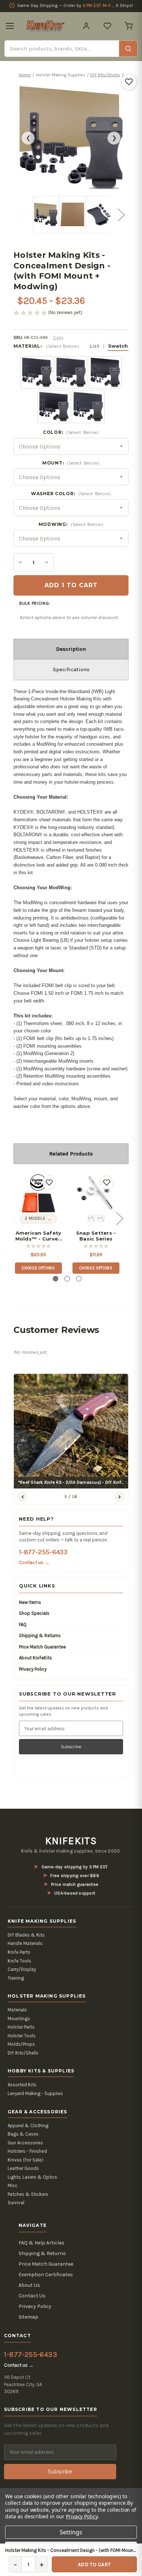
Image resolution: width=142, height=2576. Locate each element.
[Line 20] (91, 1218)
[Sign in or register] (86, 26)
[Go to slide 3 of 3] (79, 1279)
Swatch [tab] (118, 346)
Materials (17, 2010)
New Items (30, 1602)
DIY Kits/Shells (23, 2053)
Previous (23, 209)
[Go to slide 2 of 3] (67, 1279)
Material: (71, 346)
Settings (71, 2532)
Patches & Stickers (28, 2194)
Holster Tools (22, 2036)
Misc (13, 2185)
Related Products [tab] (71, 1154)
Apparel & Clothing (28, 2126)
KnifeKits (71, 1841)
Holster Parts (21, 2027)
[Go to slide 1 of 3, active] (56, 1279)
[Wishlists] (107, 26)
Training (16, 1978)
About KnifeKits (35, 1658)
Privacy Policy (33, 1669)
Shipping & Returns (40, 1635)
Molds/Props (21, 2044)
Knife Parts (19, 1952)
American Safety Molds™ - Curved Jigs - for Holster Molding (38, 1236)
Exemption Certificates (46, 2275)
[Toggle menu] (10, 26)
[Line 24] (101, 1218)
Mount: (71, 463)
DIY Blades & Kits (26, 1935)
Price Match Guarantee (42, 1647)
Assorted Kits (22, 2085)
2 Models (35, 1218)
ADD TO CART (94, 2564)
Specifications (71, 669)
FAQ (23, 1625)
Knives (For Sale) (25, 2160)
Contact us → (34, 1562)
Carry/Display (22, 1969)
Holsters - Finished (27, 2151)
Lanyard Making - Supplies (35, 2093)
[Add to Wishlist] (129, 82)
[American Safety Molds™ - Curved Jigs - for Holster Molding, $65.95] (38, 1193)
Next (119, 209)
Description (71, 649)
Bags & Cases (23, 2134)
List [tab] (94, 346)
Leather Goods (23, 2168)
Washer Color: (71, 494)
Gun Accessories (25, 2143)
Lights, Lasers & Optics (32, 2177)
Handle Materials (25, 1943)
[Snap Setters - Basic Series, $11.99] (96, 1193)
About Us (29, 2285)
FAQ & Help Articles (42, 2243)
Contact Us (32, 2296)
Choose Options (38, 1268)
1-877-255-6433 (43, 1552)
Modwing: (71, 524)
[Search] (128, 49)
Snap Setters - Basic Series (96, 1236)
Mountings (19, 2019)
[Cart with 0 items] (129, 26)
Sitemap (28, 2317)
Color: (71, 432)
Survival (16, 2203)
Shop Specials (34, 1613)
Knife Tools (19, 1961)
